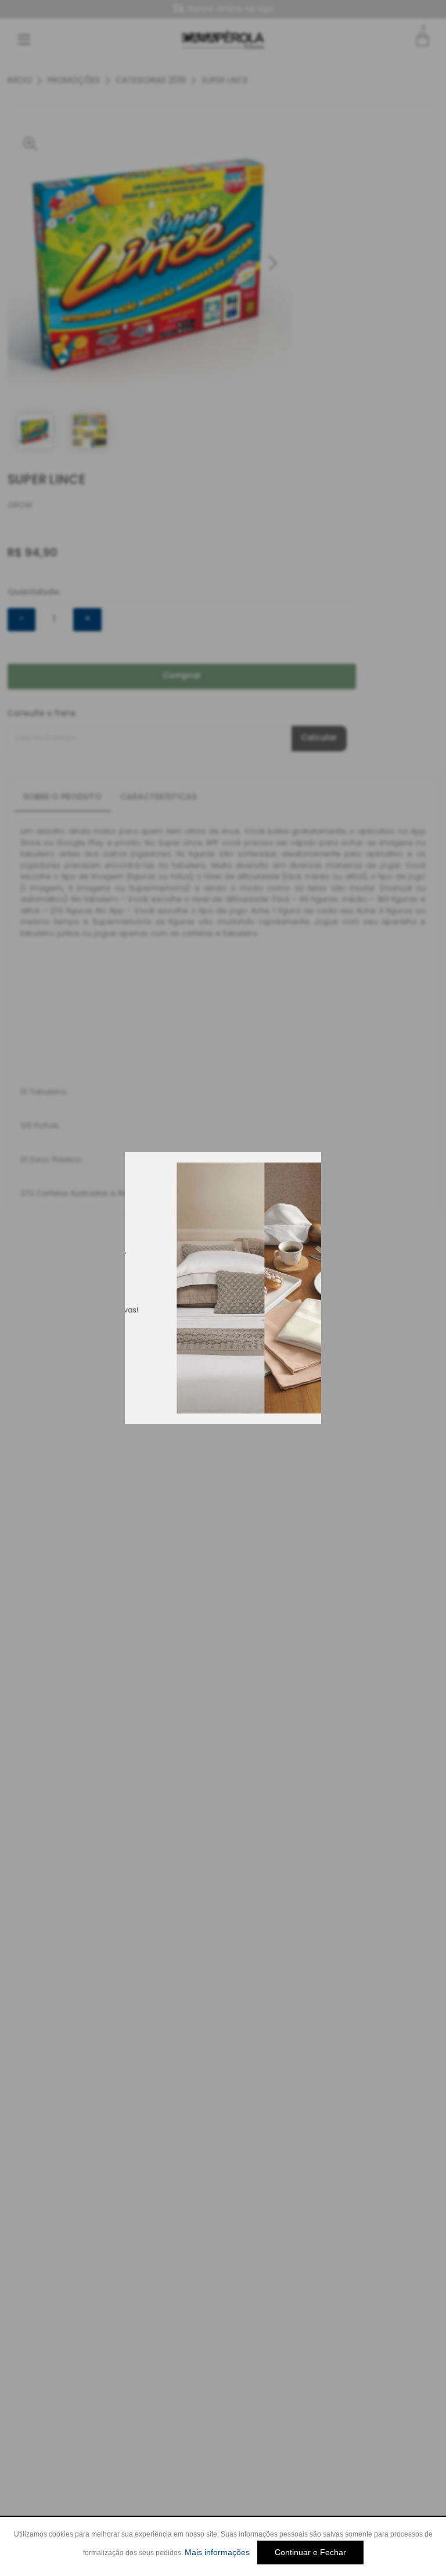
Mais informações (217, 2552)
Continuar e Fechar (310, 2552)
